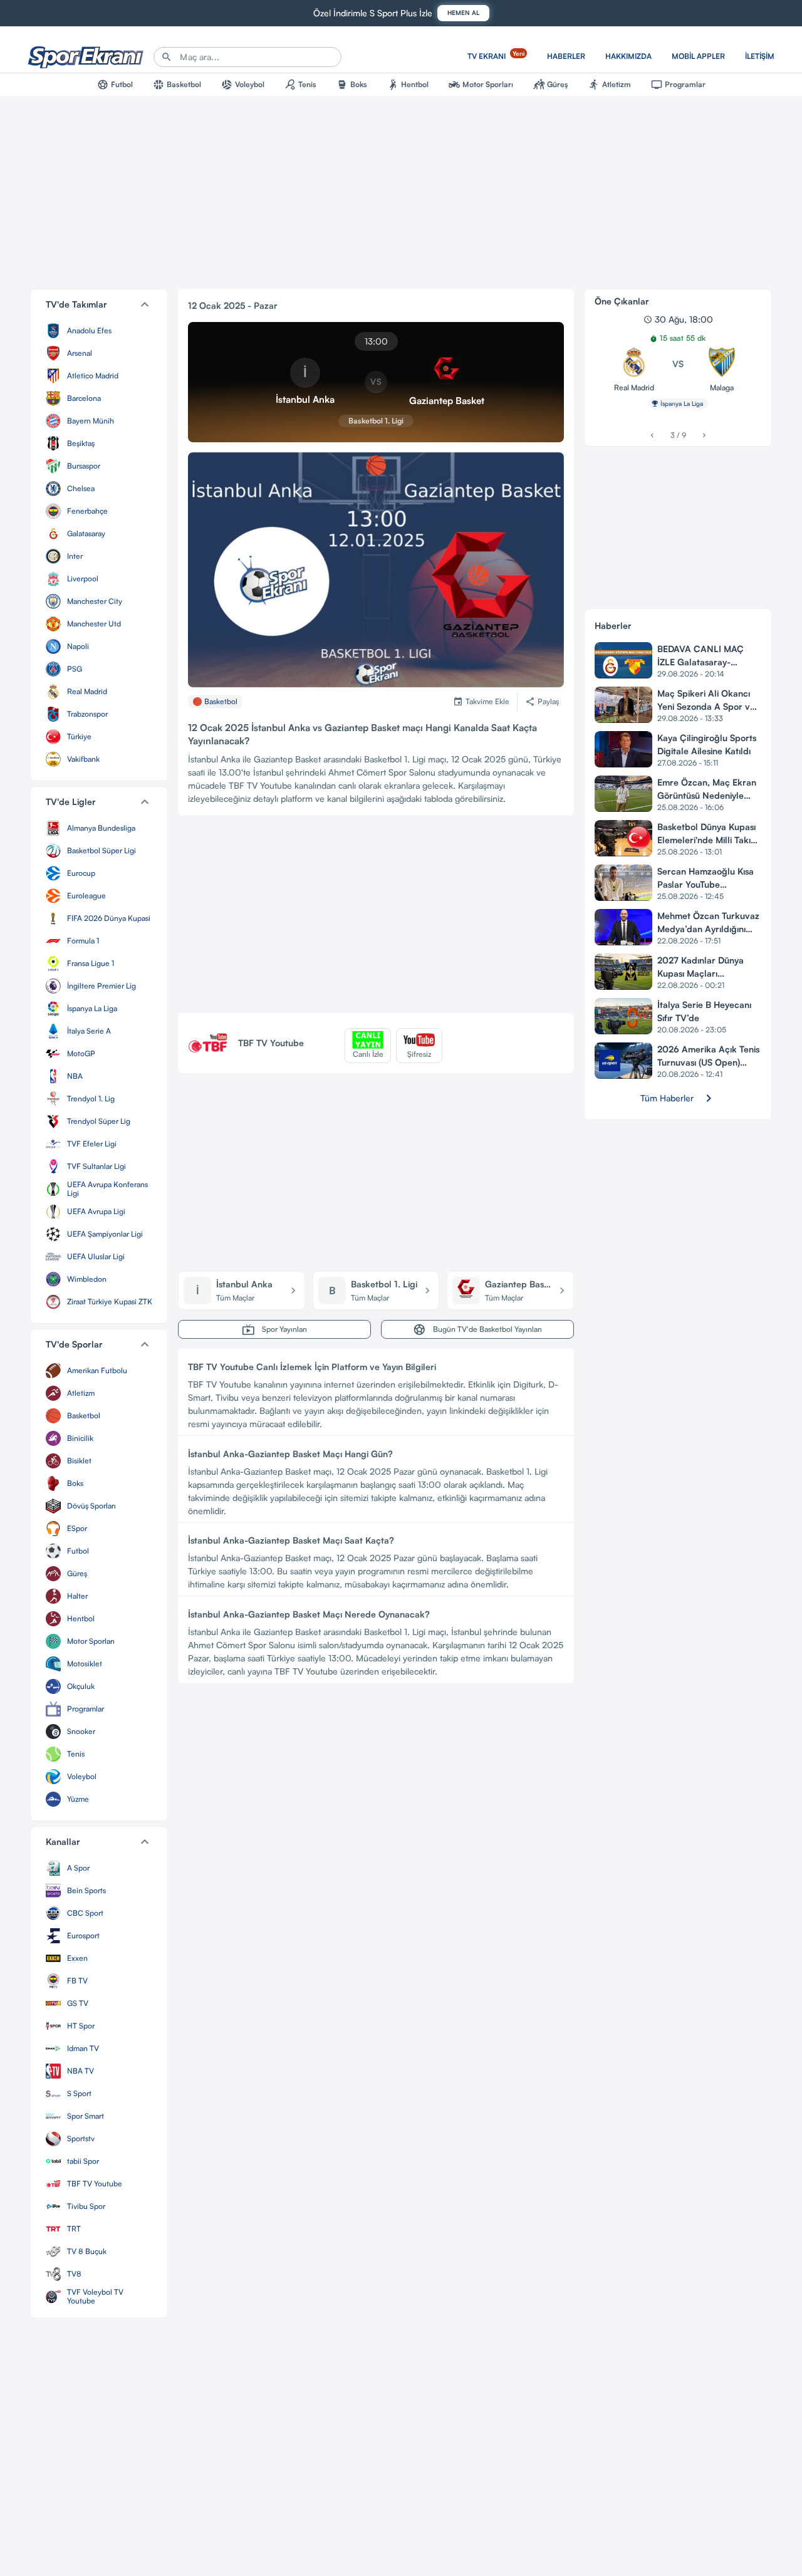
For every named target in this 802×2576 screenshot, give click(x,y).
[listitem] (99, 331)
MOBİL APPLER (698, 56)
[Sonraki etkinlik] (704, 435)
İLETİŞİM (760, 56)
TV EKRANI (496, 55)
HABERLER (566, 56)
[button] (99, 304)
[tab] (115, 85)
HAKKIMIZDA (628, 56)
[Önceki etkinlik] (652, 435)
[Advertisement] (376, 919)
